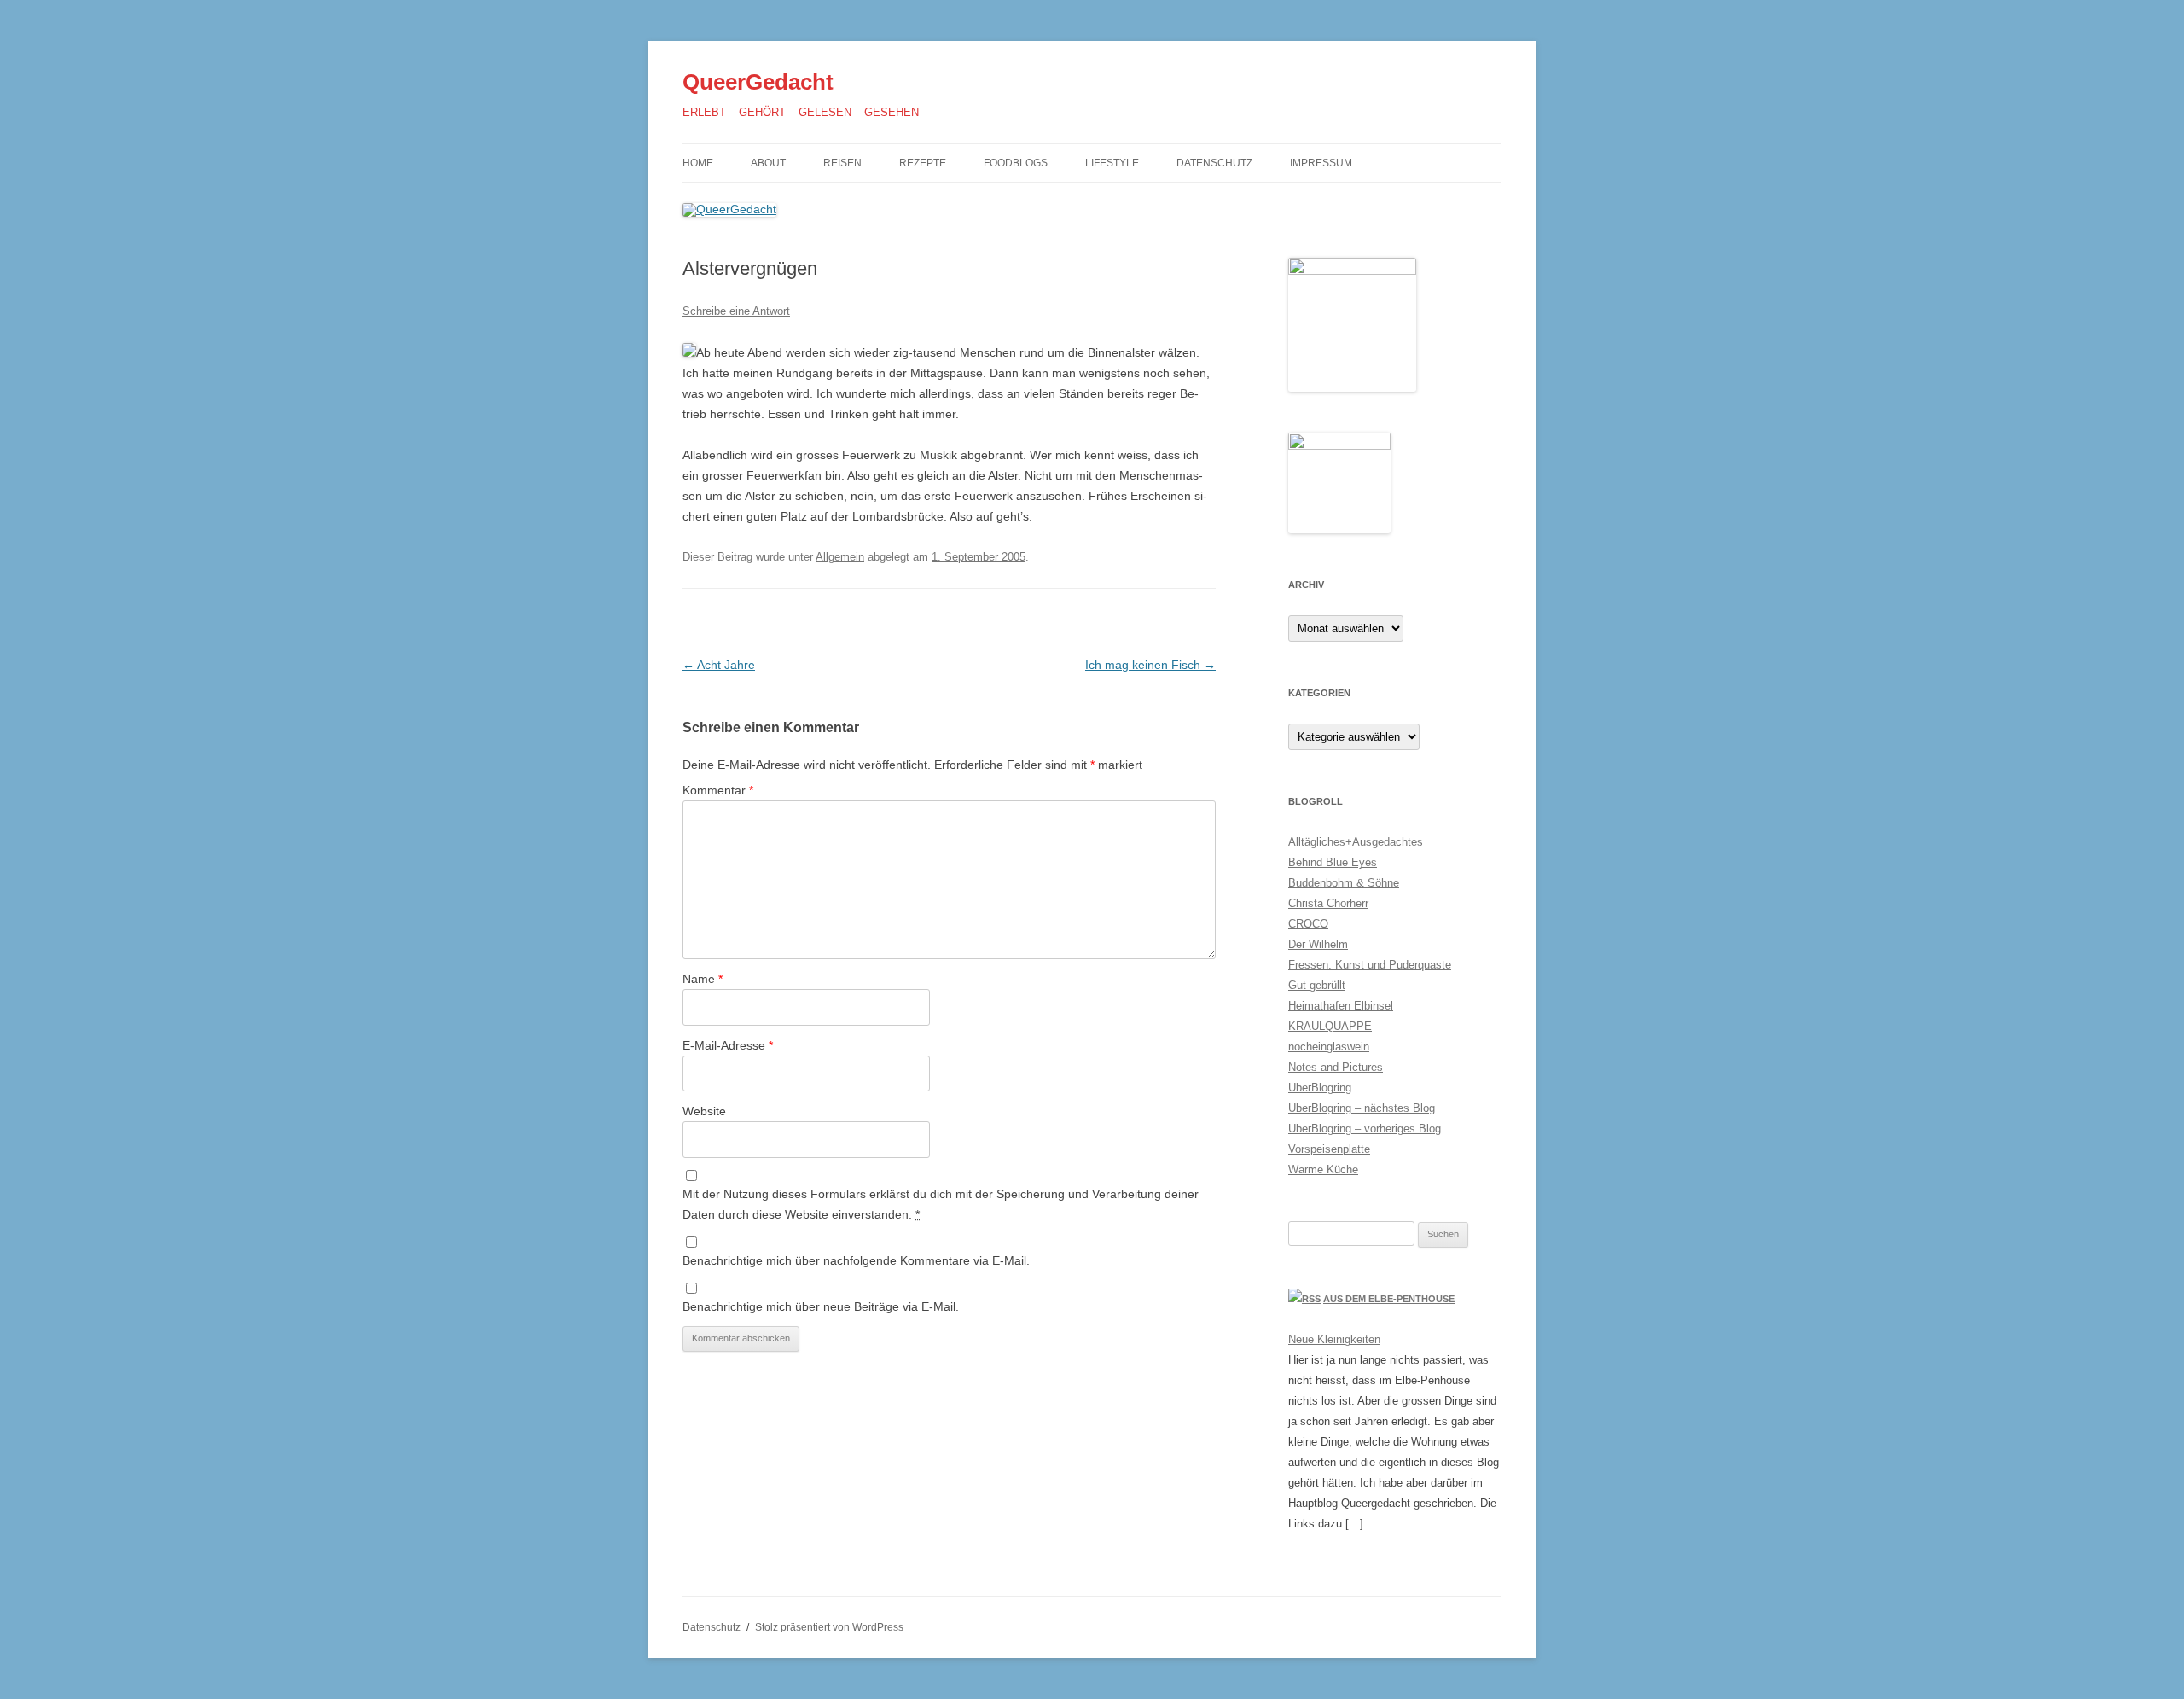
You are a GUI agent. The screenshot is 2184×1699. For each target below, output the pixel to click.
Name (703, 979)
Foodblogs (1016, 163)
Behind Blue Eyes (1333, 862)
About (768, 163)
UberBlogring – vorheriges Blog (1365, 1129)
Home (698, 163)
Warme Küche (1323, 1170)
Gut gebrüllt (1317, 985)
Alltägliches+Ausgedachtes (1356, 842)
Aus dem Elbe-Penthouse (1389, 1299)
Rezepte (923, 163)
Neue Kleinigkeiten (1334, 1339)
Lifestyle (1112, 163)
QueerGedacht (758, 82)
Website (704, 1111)
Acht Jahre (719, 665)
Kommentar (718, 790)
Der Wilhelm (1318, 944)
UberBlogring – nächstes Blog (1362, 1108)
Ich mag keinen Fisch (1150, 665)
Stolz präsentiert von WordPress (829, 1627)
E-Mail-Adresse (728, 1045)
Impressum (1321, 163)
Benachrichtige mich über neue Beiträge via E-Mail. (821, 1306)
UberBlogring (1320, 1088)
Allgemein (840, 557)
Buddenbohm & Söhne (1344, 883)
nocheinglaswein (1329, 1047)
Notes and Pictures (1336, 1067)
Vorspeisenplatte (1329, 1149)
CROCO (1308, 924)
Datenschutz (1214, 163)
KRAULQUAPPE (1330, 1026)
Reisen (842, 163)
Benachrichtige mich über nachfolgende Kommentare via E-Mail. (856, 1260)
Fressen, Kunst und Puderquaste (1370, 965)
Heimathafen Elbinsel (1341, 1006)
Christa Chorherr (1328, 903)
